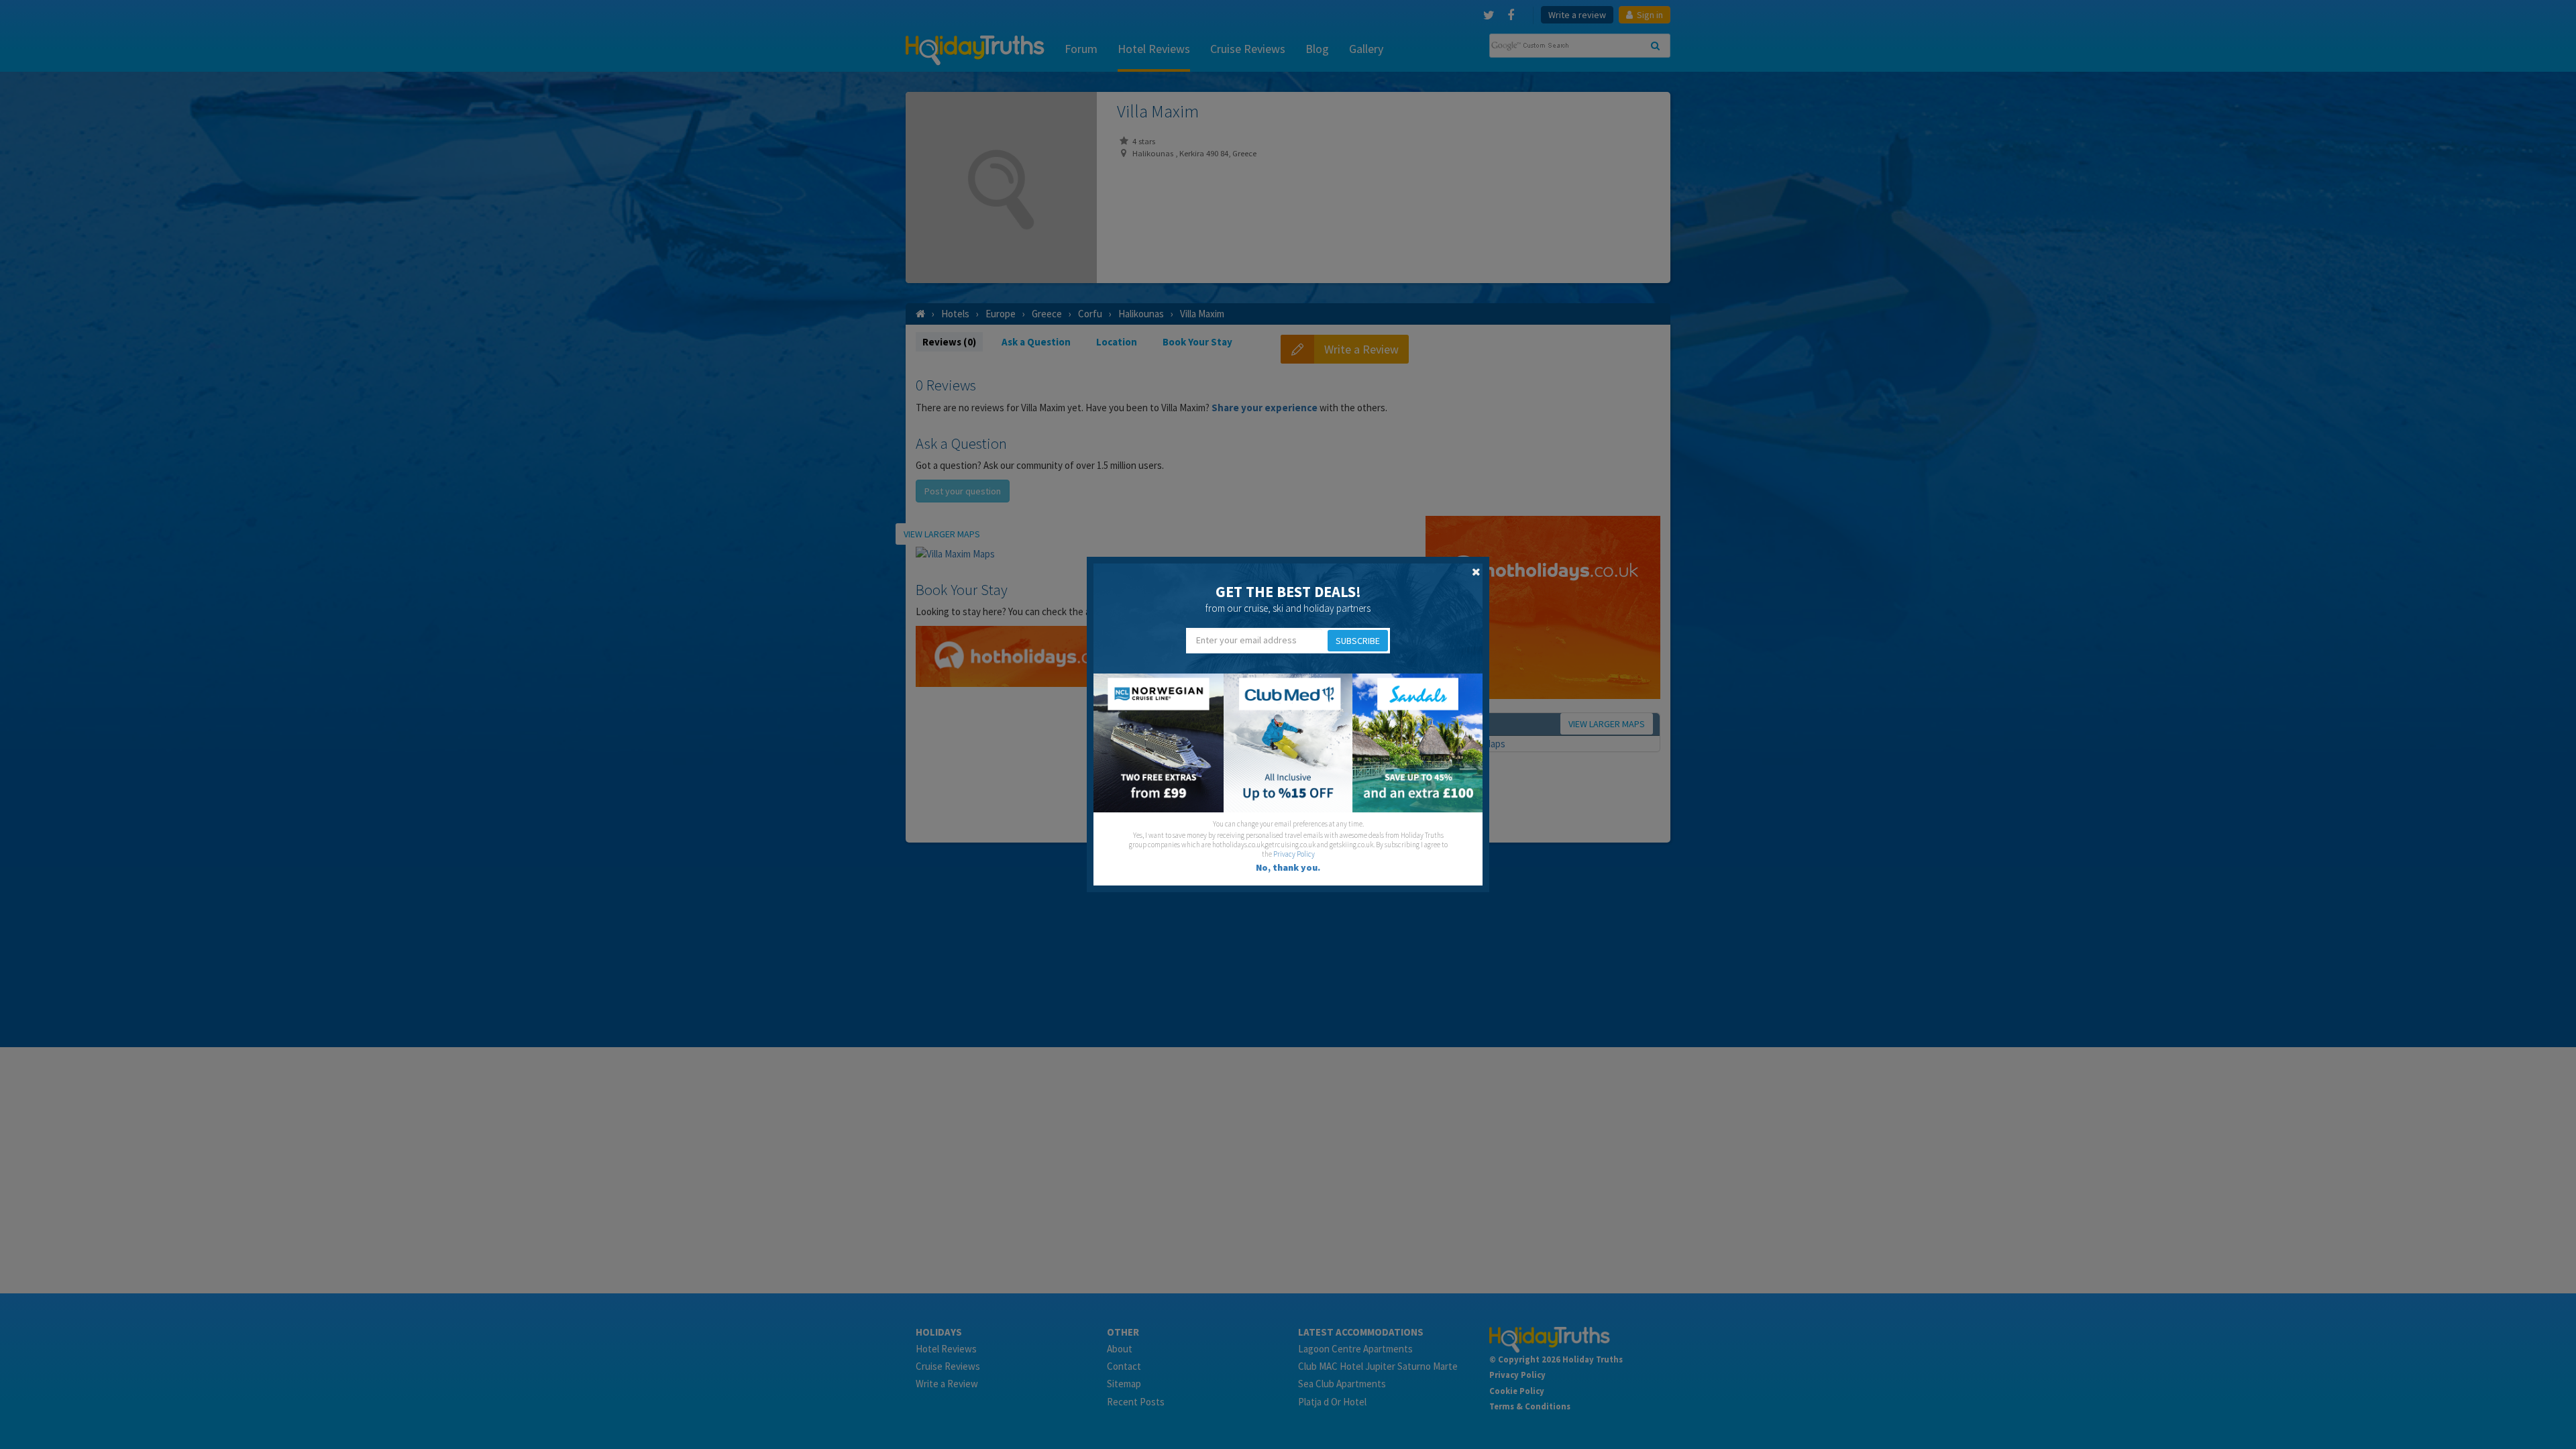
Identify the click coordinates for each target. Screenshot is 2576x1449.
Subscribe (1358, 641)
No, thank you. (1288, 867)
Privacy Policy (1294, 854)
